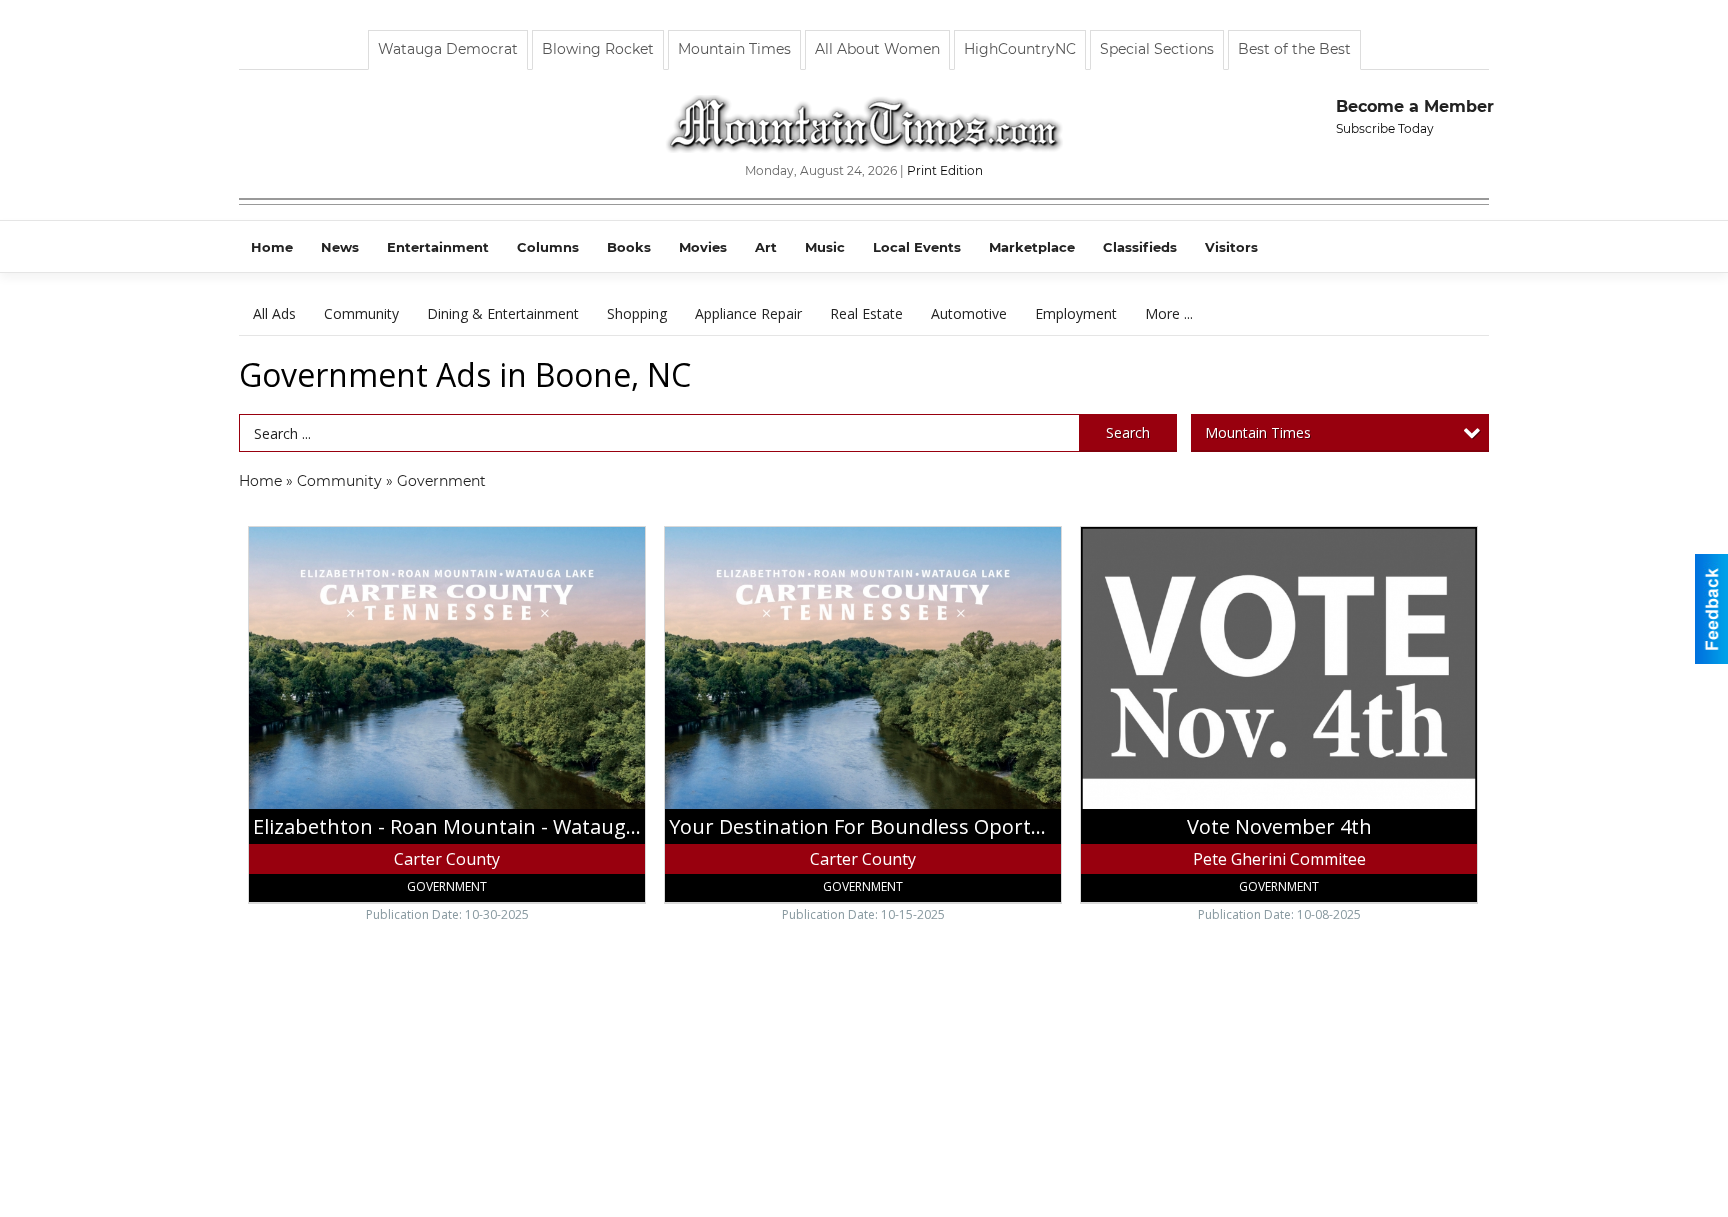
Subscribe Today (1385, 128)
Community (361, 313)
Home (260, 481)
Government (441, 481)
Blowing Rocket (598, 49)
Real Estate (866, 313)
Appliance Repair (748, 313)
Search (1128, 432)
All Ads (274, 313)
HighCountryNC (1020, 49)
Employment (1076, 313)
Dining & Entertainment (503, 313)
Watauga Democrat (448, 49)
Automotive (969, 313)
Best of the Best (1294, 49)
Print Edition (945, 170)
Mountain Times (734, 49)
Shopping (637, 313)
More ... (1169, 313)
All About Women (877, 49)
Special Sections (1157, 49)
